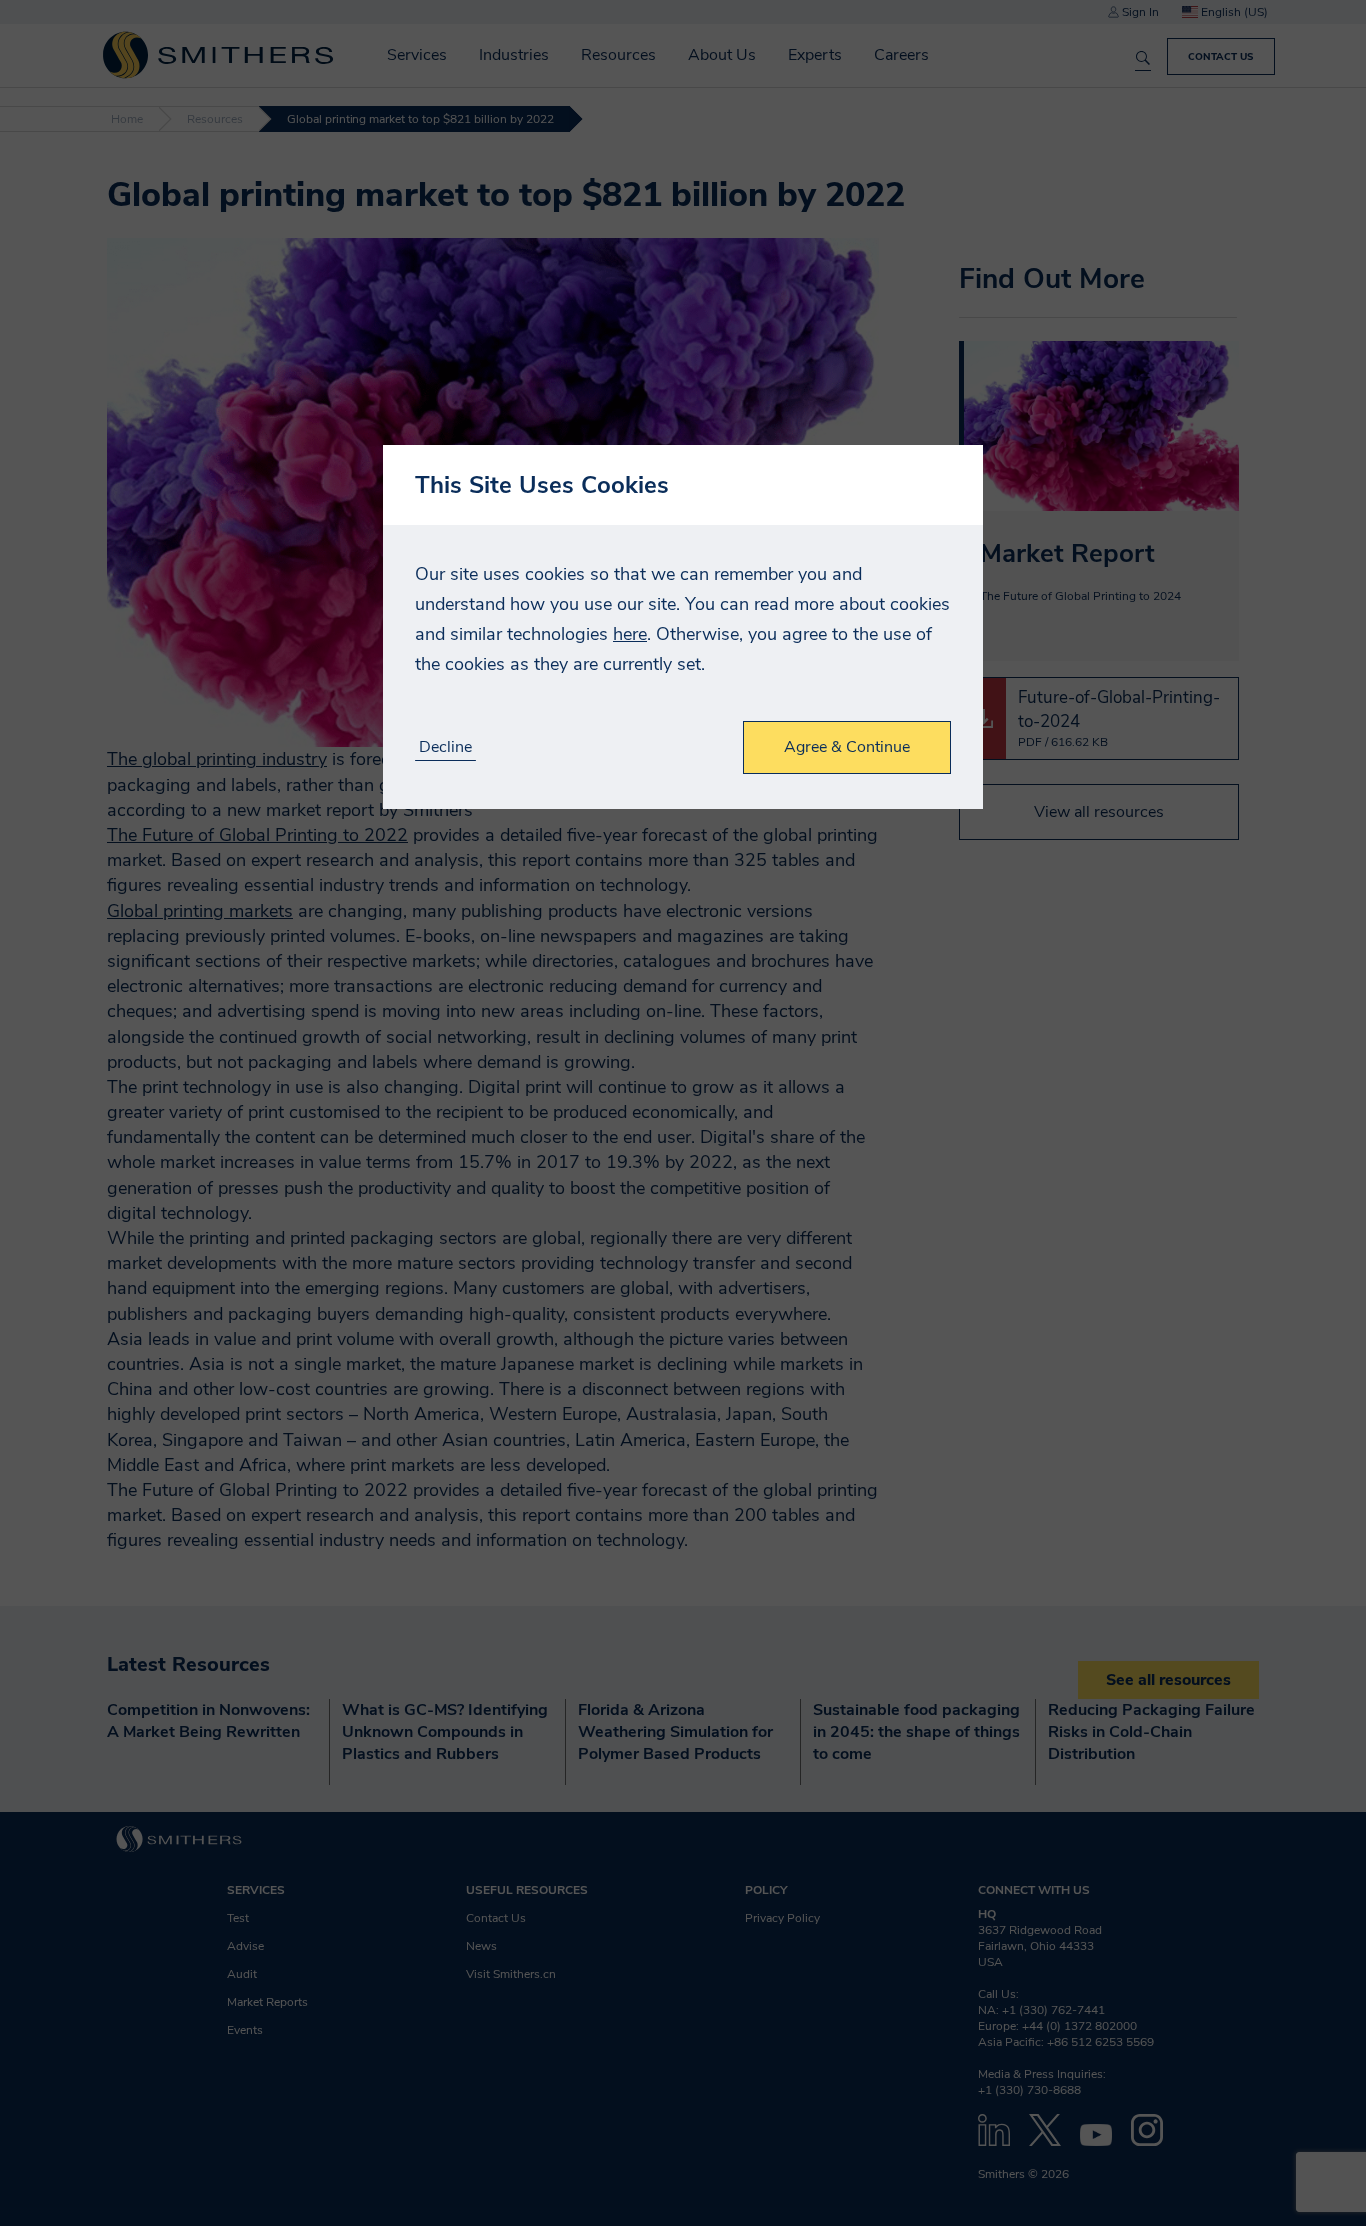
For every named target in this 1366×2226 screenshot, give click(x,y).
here (630, 634)
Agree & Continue (847, 747)
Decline (445, 747)
